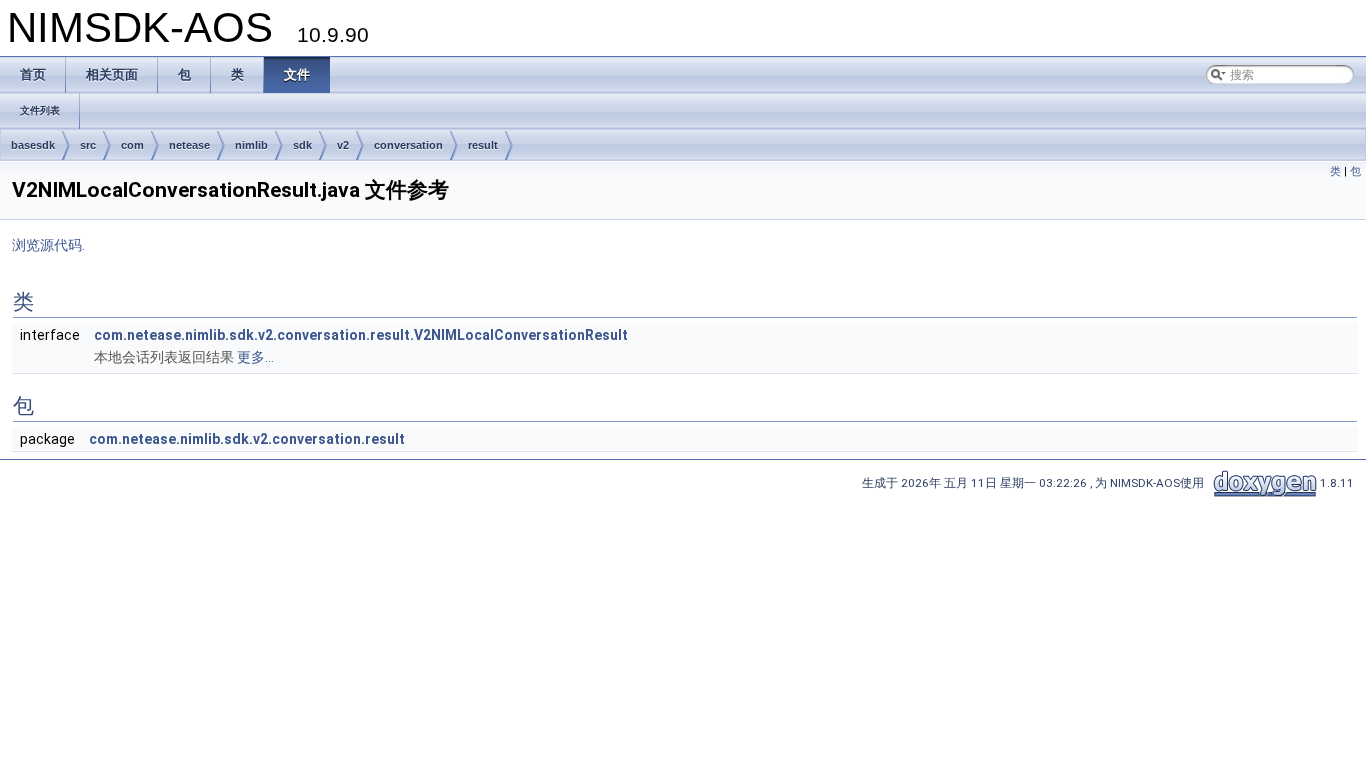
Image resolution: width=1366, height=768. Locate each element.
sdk (302, 145)
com (132, 145)
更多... (255, 357)
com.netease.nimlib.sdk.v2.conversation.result (247, 439)
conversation (408, 145)
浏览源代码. (48, 245)
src (88, 145)
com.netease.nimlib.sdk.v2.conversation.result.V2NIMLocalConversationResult (361, 335)
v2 (343, 145)
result (483, 145)
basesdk (33, 145)
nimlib (251, 145)
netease (189, 145)
